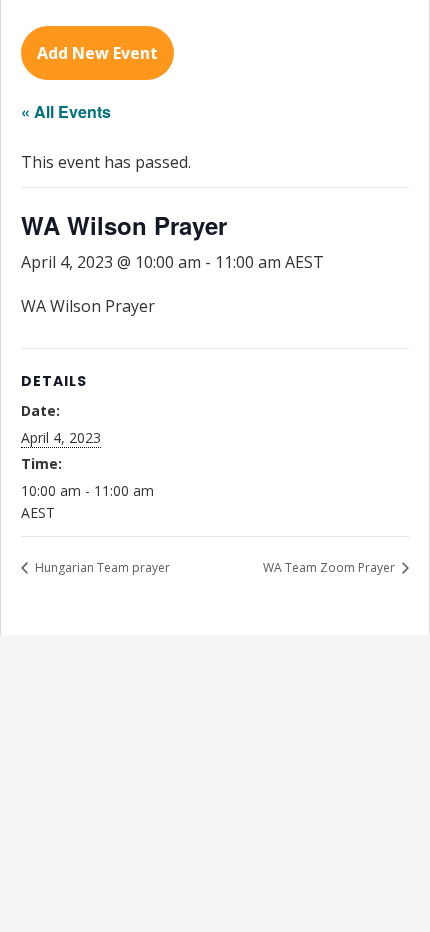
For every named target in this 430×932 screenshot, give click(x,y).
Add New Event (97, 53)
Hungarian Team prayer (101, 567)
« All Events (66, 111)
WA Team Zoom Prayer (330, 567)
